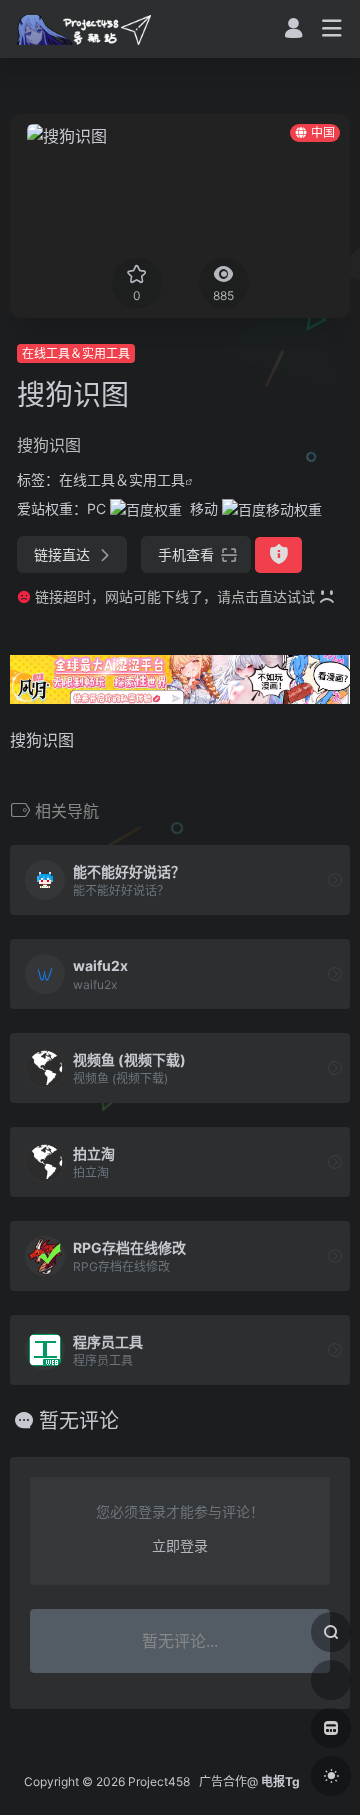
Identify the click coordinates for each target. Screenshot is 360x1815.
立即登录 (180, 1545)
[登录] (293, 30)
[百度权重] (146, 508)
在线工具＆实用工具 (76, 353)
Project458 (159, 1781)
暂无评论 (79, 1421)
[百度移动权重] (272, 508)
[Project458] (83, 29)
